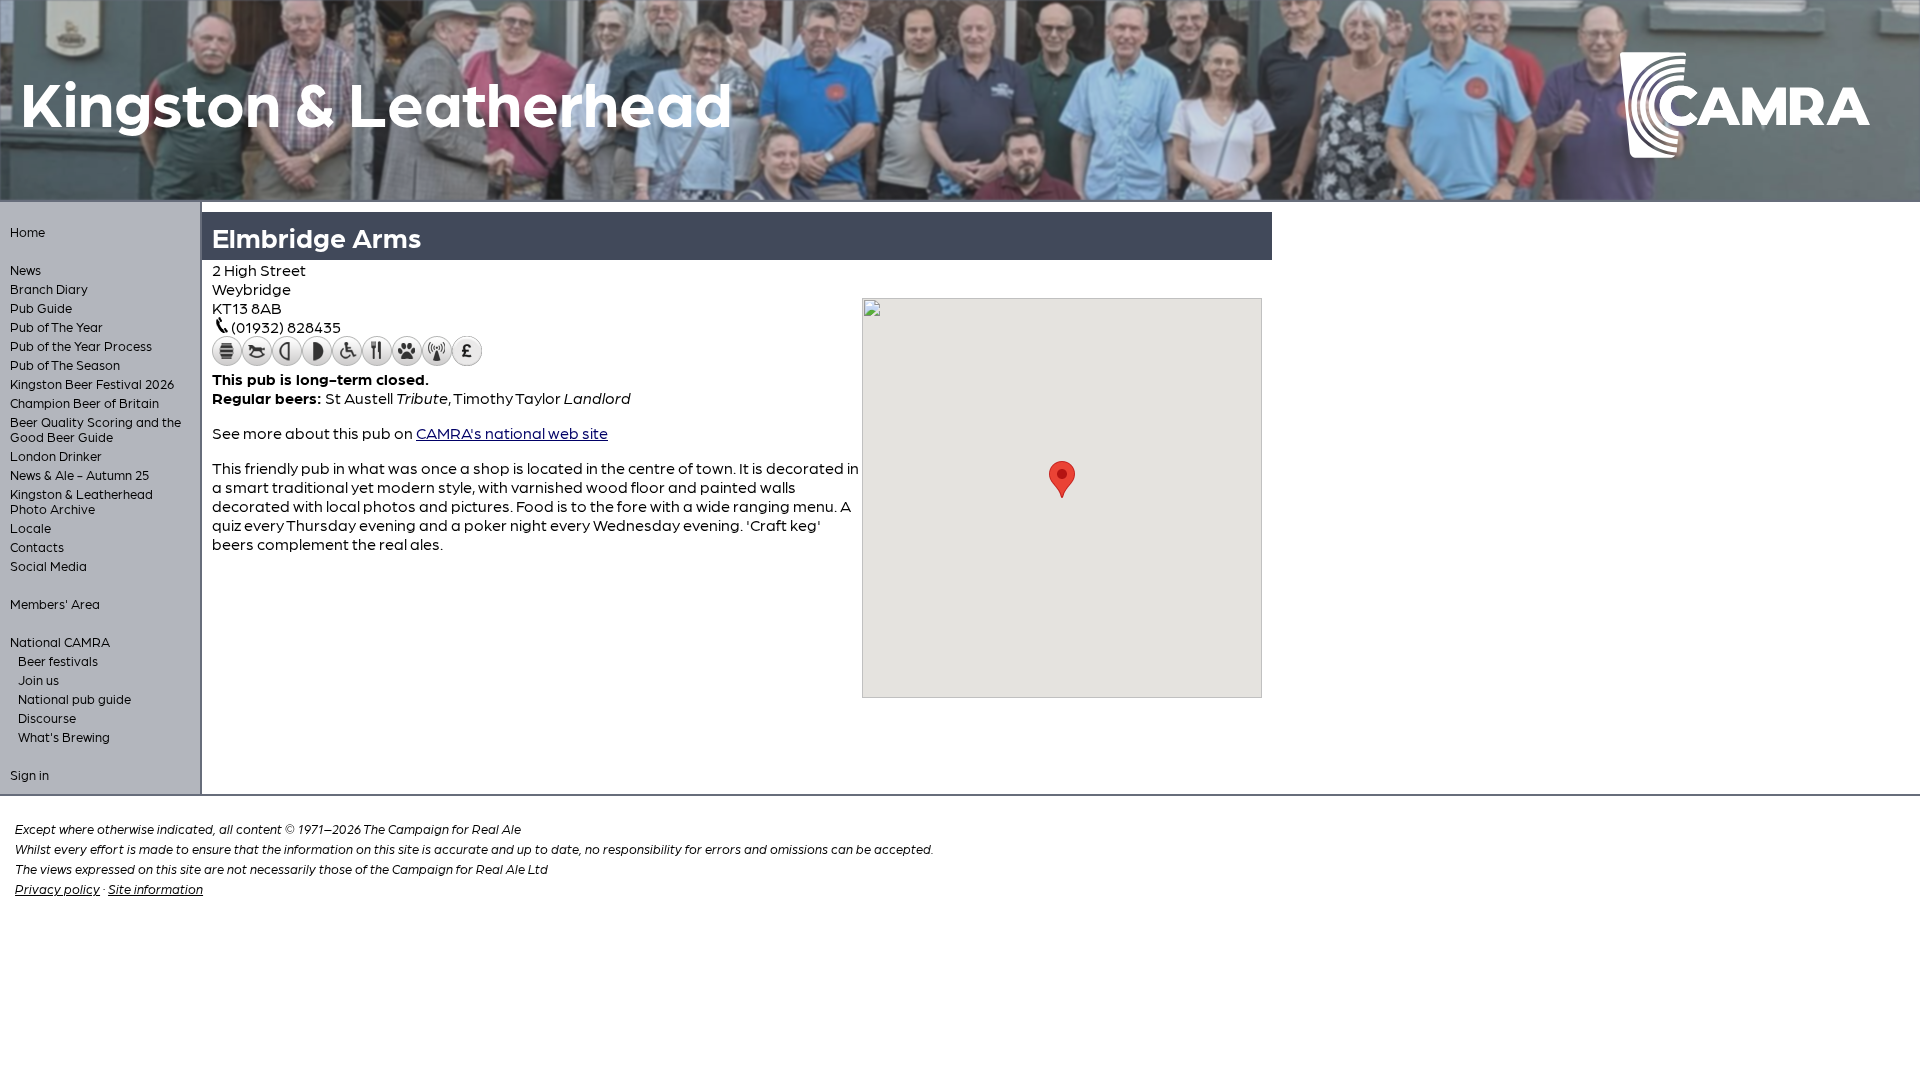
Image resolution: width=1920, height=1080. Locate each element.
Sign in (29, 774)
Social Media (48, 565)
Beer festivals (58, 660)
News (25, 269)
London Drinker (56, 455)
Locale (30, 527)
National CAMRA (60, 641)
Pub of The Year (56, 326)
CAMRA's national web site (512, 432)
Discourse (47, 717)
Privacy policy (57, 888)
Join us (38, 679)
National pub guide (74, 698)
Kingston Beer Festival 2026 (92, 383)
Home (27, 231)
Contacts (37, 546)
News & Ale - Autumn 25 (79, 474)
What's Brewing (64, 736)
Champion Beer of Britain (84, 402)
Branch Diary (49, 288)
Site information (155, 888)
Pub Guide (41, 307)
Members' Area (55, 603)
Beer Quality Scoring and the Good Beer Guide (95, 429)
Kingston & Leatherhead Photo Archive (81, 501)
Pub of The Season (65, 364)
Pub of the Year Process (81, 345)
